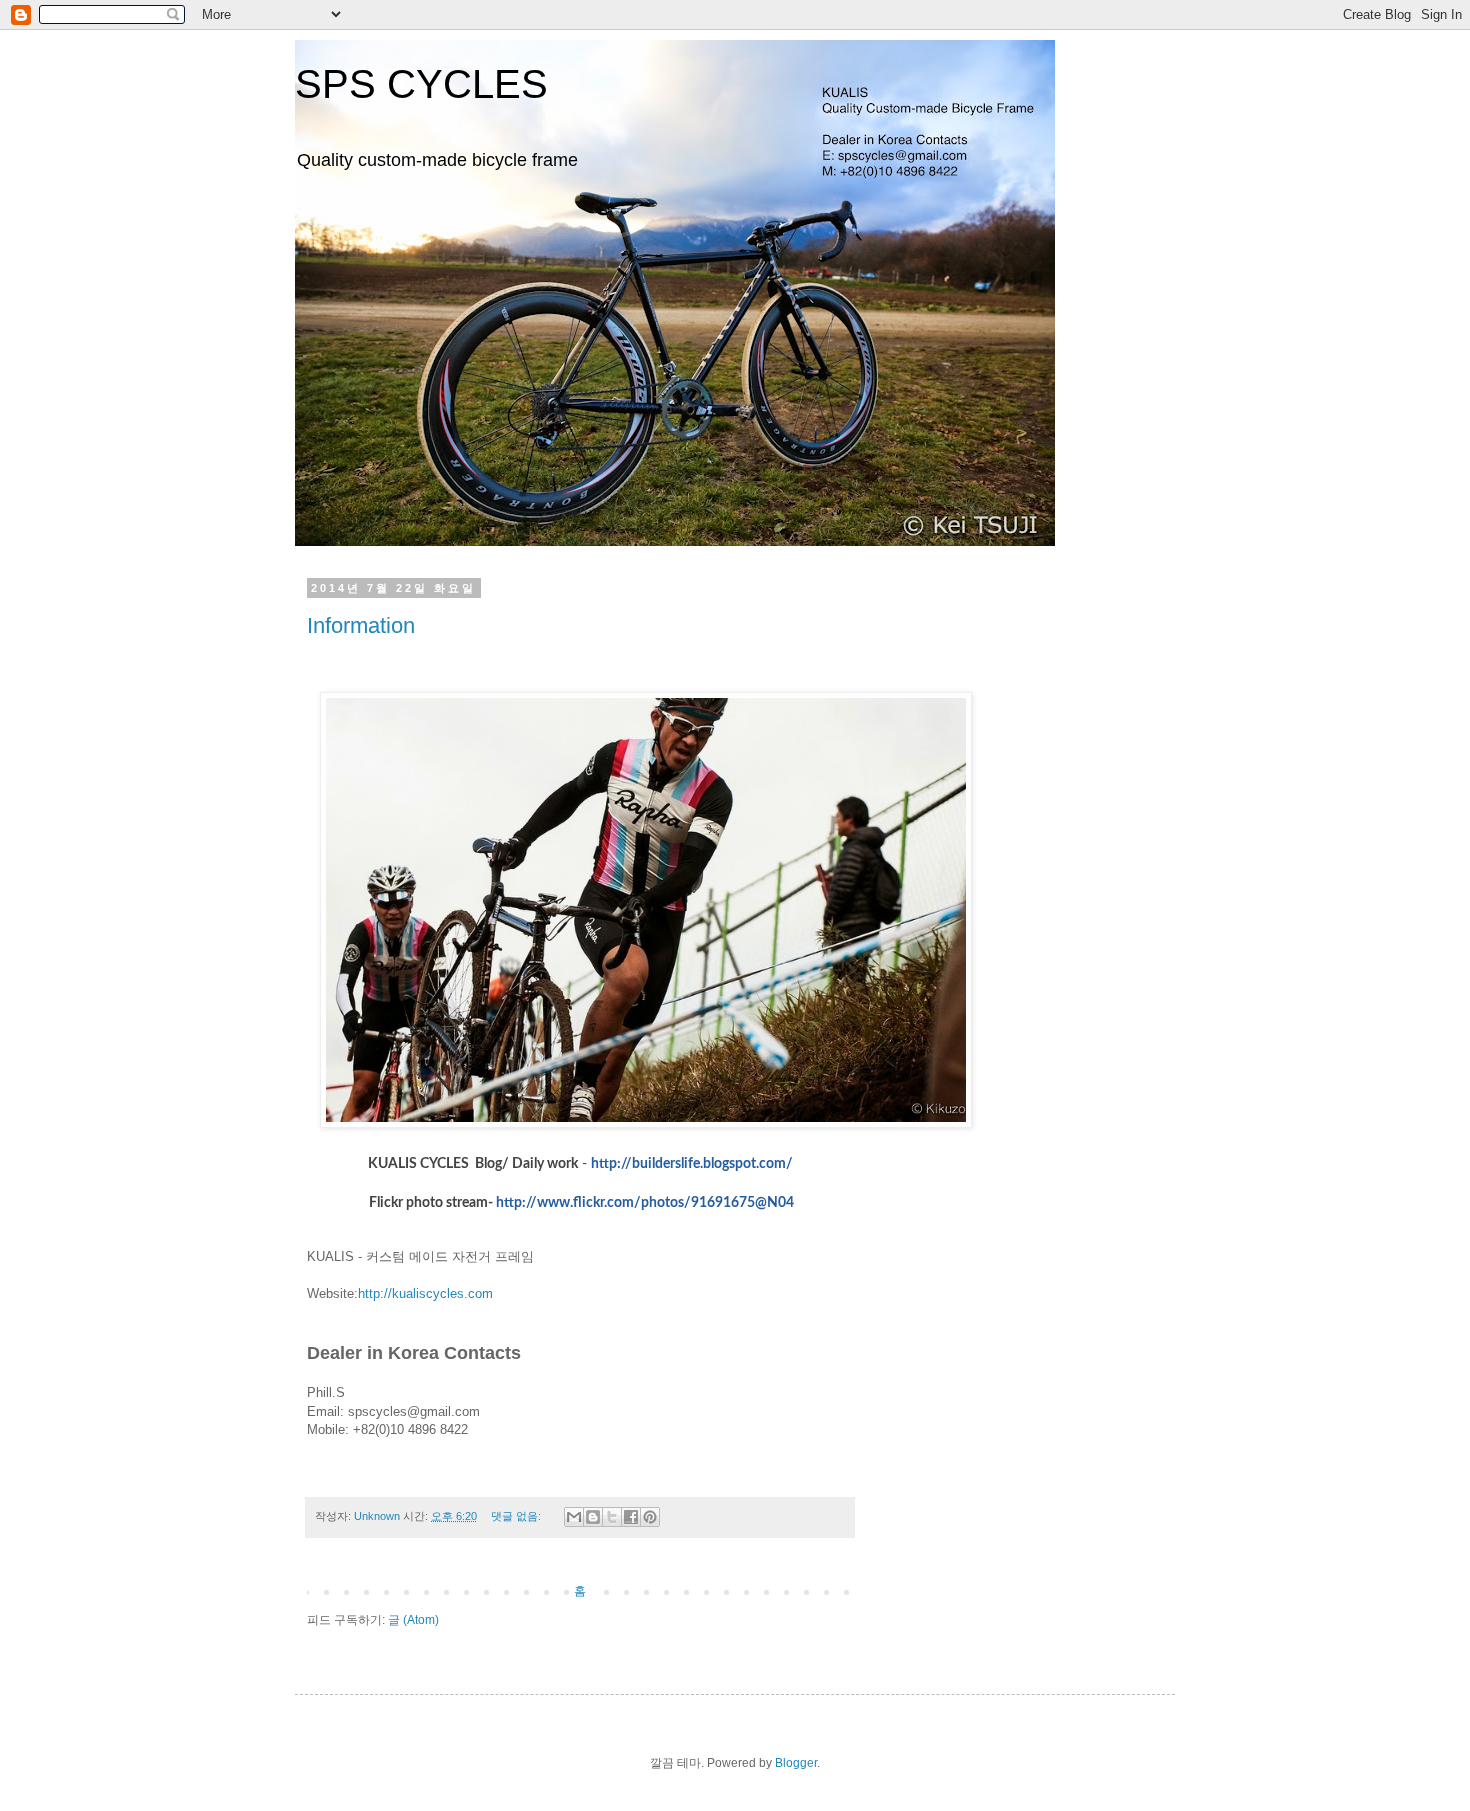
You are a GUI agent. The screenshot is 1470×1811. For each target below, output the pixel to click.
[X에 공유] (612, 1517)
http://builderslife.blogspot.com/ (692, 1164)
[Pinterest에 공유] (650, 1517)
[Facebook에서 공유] (631, 1517)
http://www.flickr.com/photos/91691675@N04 (645, 1203)
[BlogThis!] (593, 1517)
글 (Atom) (413, 1620)
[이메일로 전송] (574, 1517)
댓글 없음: (517, 1516)
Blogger (796, 1763)
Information (361, 625)
